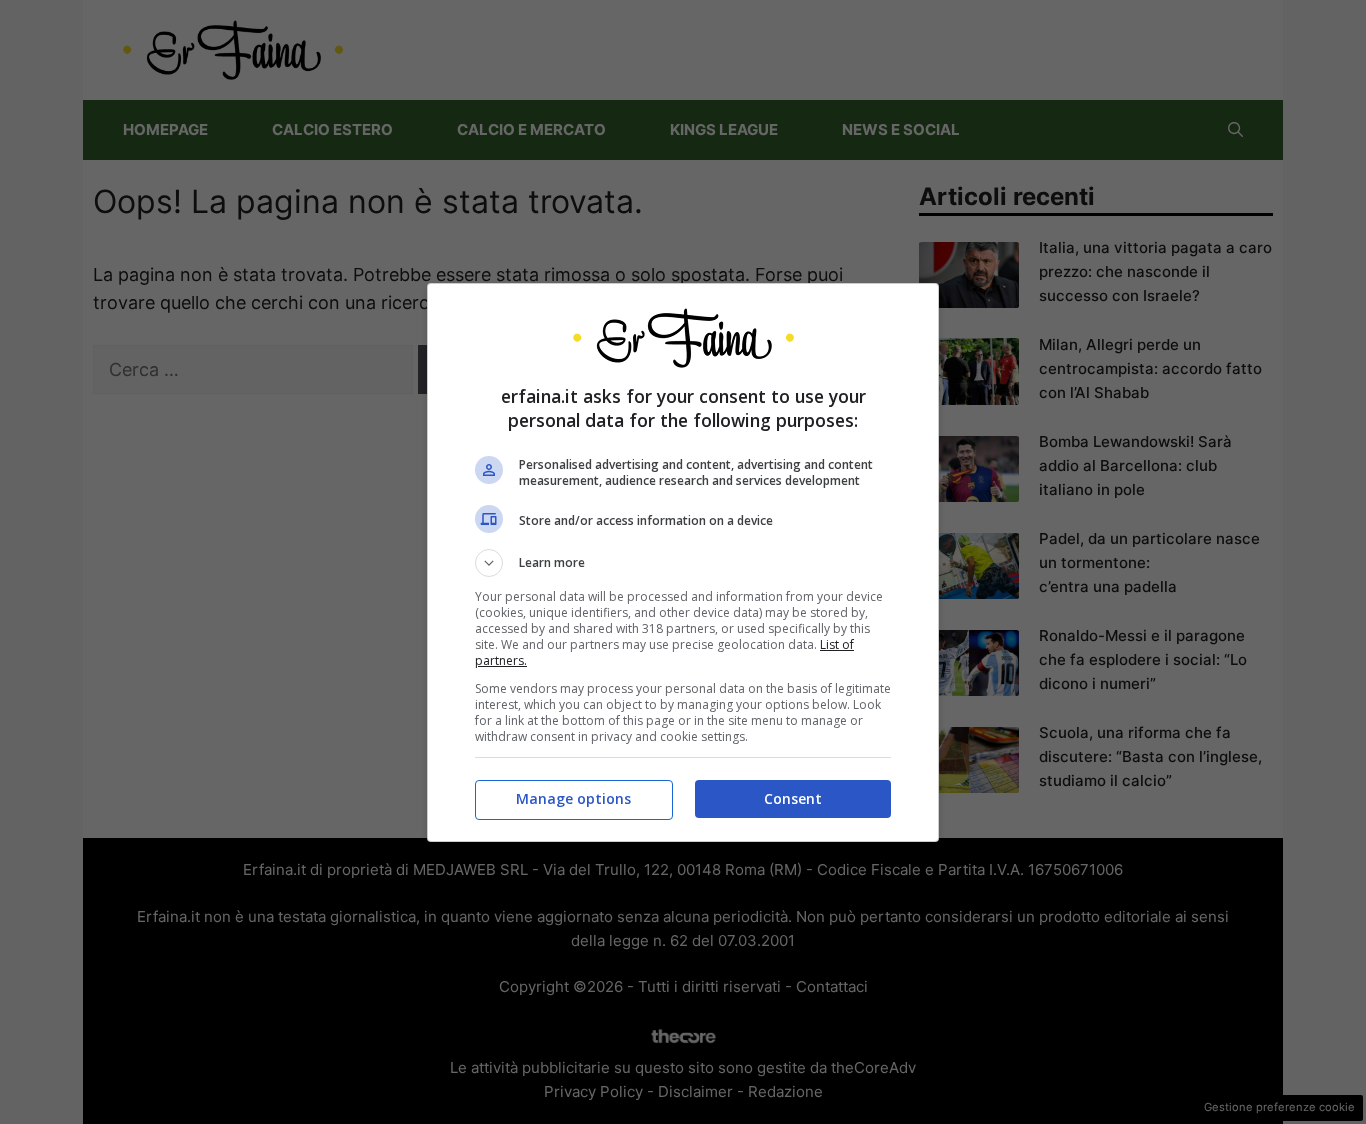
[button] (683, 563)
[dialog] (683, 562)
